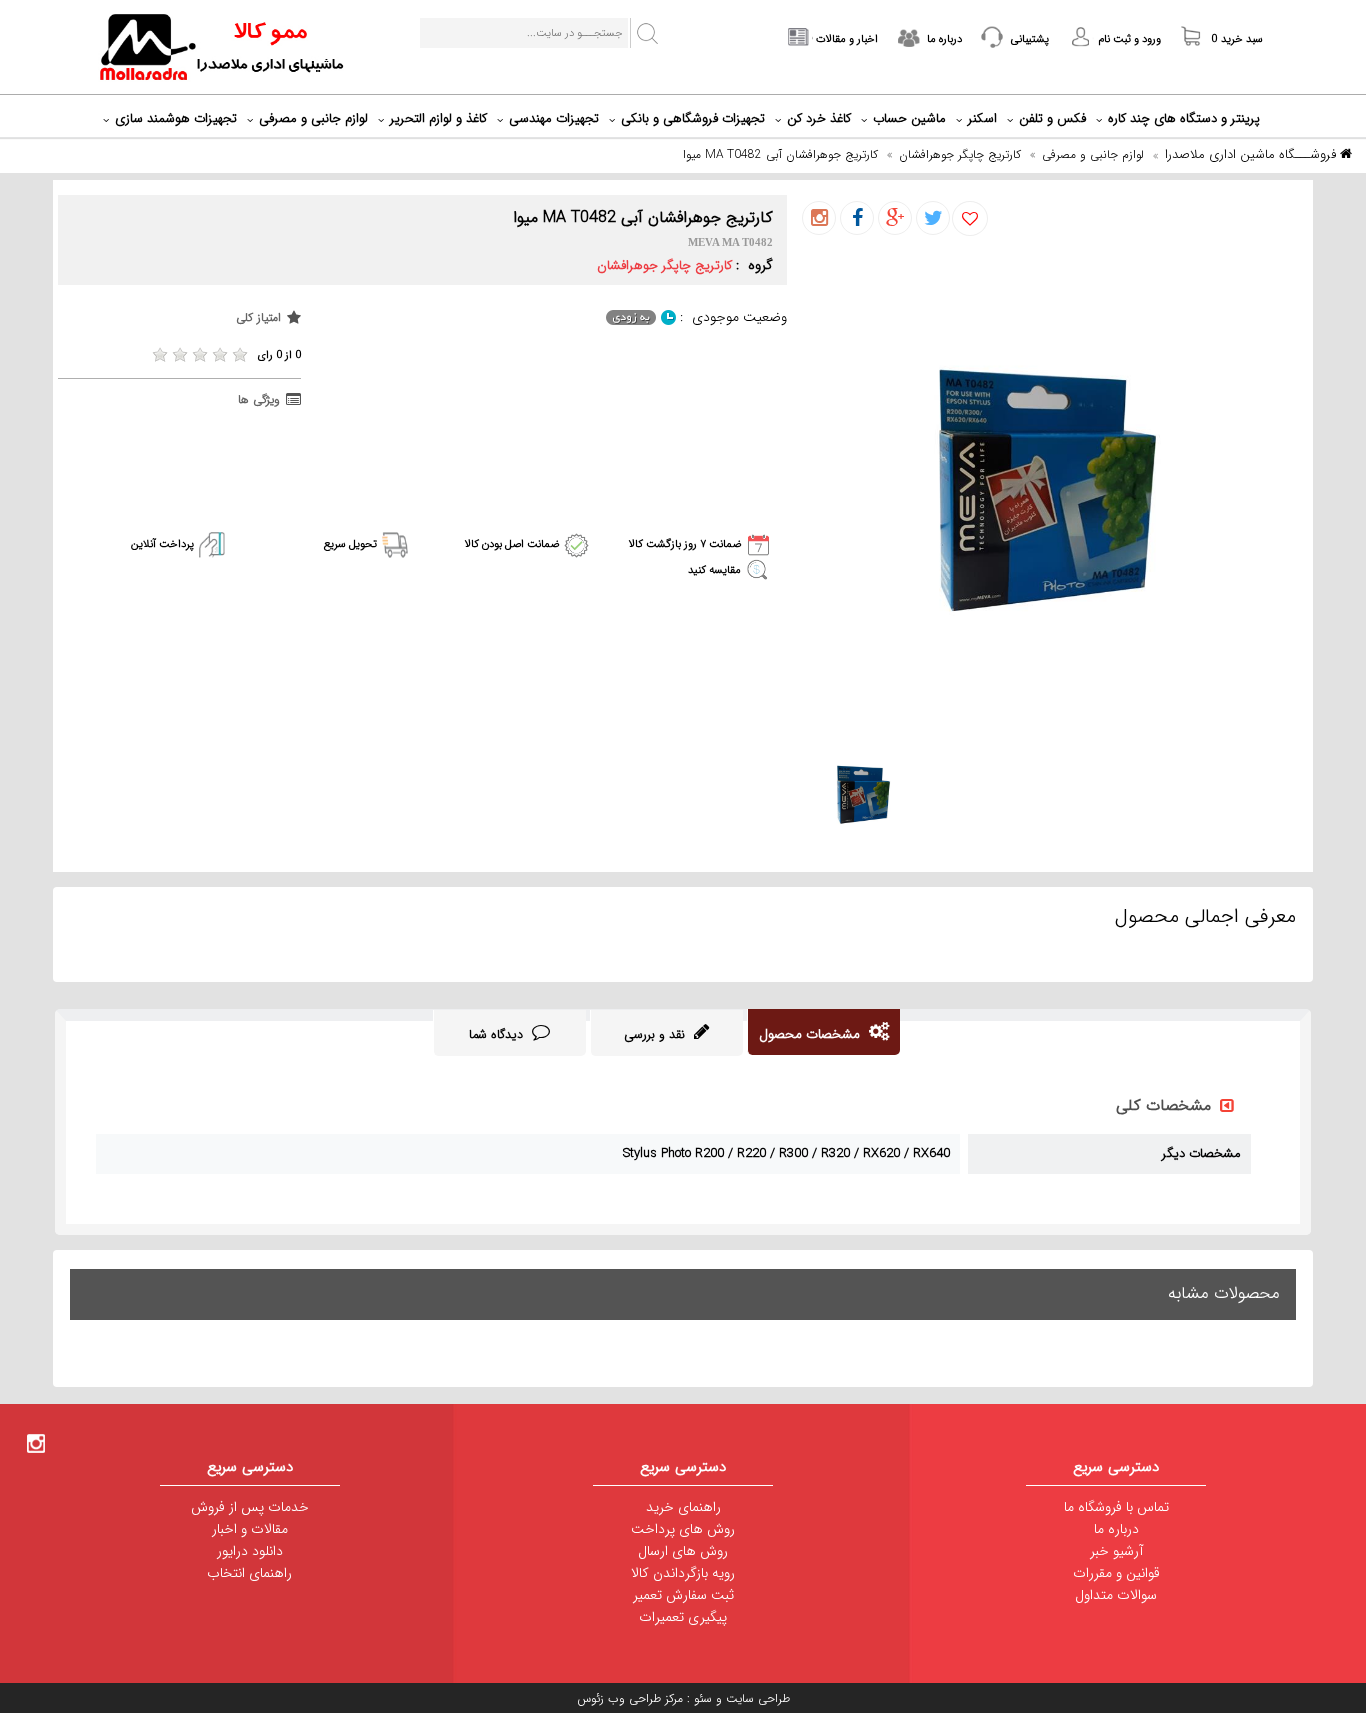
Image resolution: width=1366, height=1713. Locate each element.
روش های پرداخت (683, 1529)
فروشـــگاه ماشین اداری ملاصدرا (1252, 154)
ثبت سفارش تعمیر (683, 1595)
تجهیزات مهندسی (554, 118)
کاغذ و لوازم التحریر (438, 118)
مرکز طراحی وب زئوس (630, 1698)
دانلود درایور (250, 1551)
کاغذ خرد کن (819, 118)
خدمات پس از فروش (250, 1507)
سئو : (697, 1698)
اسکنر (982, 118)
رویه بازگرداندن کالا (683, 1573)
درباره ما (1116, 1529)
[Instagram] (36, 1443)
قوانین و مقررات (1116, 1573)
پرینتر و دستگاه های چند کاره (1184, 118)
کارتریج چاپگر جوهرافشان (960, 154)
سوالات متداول (1116, 1595)
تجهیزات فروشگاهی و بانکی (693, 118)
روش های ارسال (683, 1551)
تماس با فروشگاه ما (1116, 1507)
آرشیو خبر (1116, 1551)
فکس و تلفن (1052, 118)
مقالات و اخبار (250, 1529)
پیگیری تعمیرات (683, 1617)
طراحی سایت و (751, 1698)
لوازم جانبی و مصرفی (313, 118)
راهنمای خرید (683, 1507)
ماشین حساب (909, 118)
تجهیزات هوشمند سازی (176, 118)
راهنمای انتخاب (249, 1573)
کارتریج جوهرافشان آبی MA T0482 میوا (780, 154)
